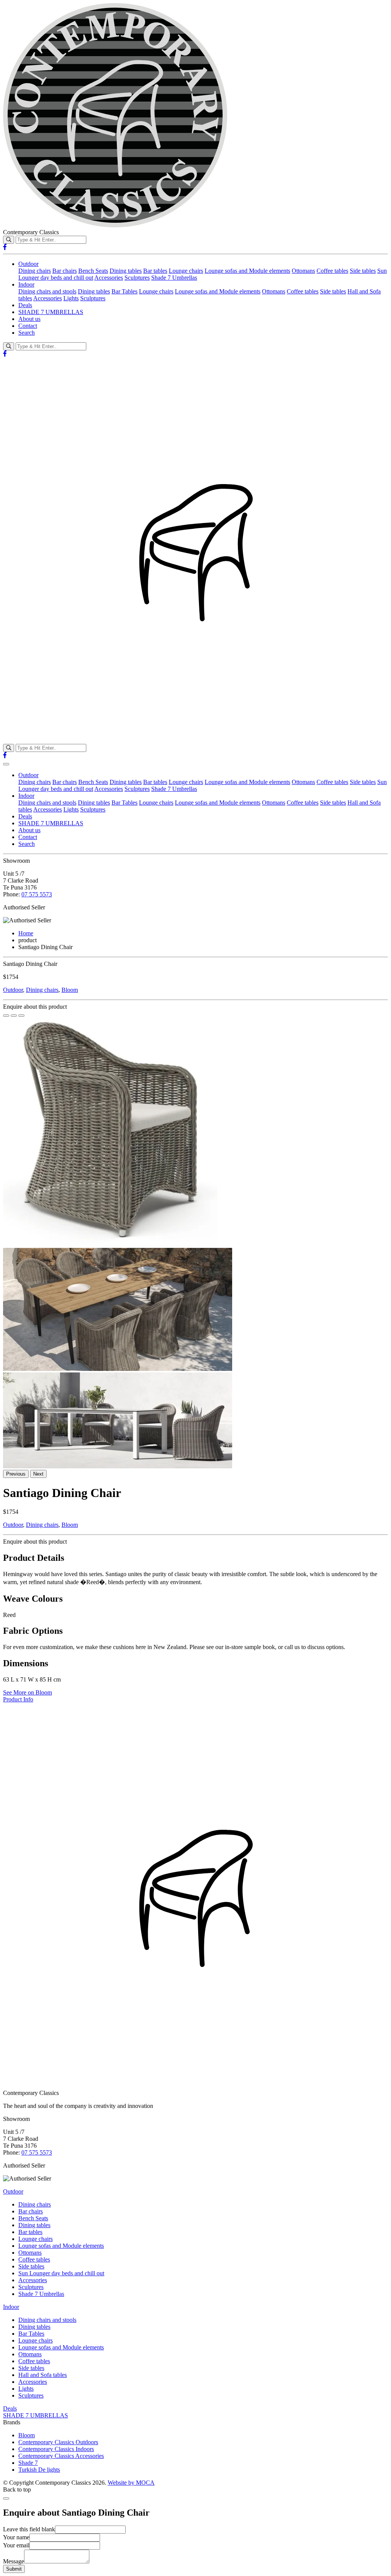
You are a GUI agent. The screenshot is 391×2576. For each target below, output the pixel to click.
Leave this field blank (29, 2529)
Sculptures (137, 278)
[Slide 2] (21, 1016)
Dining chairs (35, 271)
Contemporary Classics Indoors (56, 2449)
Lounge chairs (186, 271)
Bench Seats (93, 271)
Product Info (18, 1699)
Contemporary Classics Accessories (61, 2456)
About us (29, 319)
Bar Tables (124, 291)
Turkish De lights (39, 2470)
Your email (16, 2545)
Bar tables (155, 271)
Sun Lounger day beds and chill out (61, 2273)
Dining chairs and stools (47, 291)
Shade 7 (28, 2463)
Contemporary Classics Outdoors (58, 2442)
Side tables (363, 271)
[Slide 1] (14, 1016)
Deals (25, 305)
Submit (14, 2569)
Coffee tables (332, 271)
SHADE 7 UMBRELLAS (51, 312)
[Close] (6, 2498)
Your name (16, 2537)
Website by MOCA (131, 2483)
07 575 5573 (37, 894)
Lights (71, 298)
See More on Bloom (27, 1692)
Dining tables (126, 271)
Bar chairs (65, 271)
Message (14, 2561)
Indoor (26, 284)
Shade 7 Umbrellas (174, 278)
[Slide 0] (6, 1016)
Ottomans (303, 271)
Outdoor (28, 264)
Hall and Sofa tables (43, 2375)
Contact (28, 326)
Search (27, 333)
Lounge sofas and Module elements (247, 271)
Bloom (70, 990)
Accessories (109, 278)
